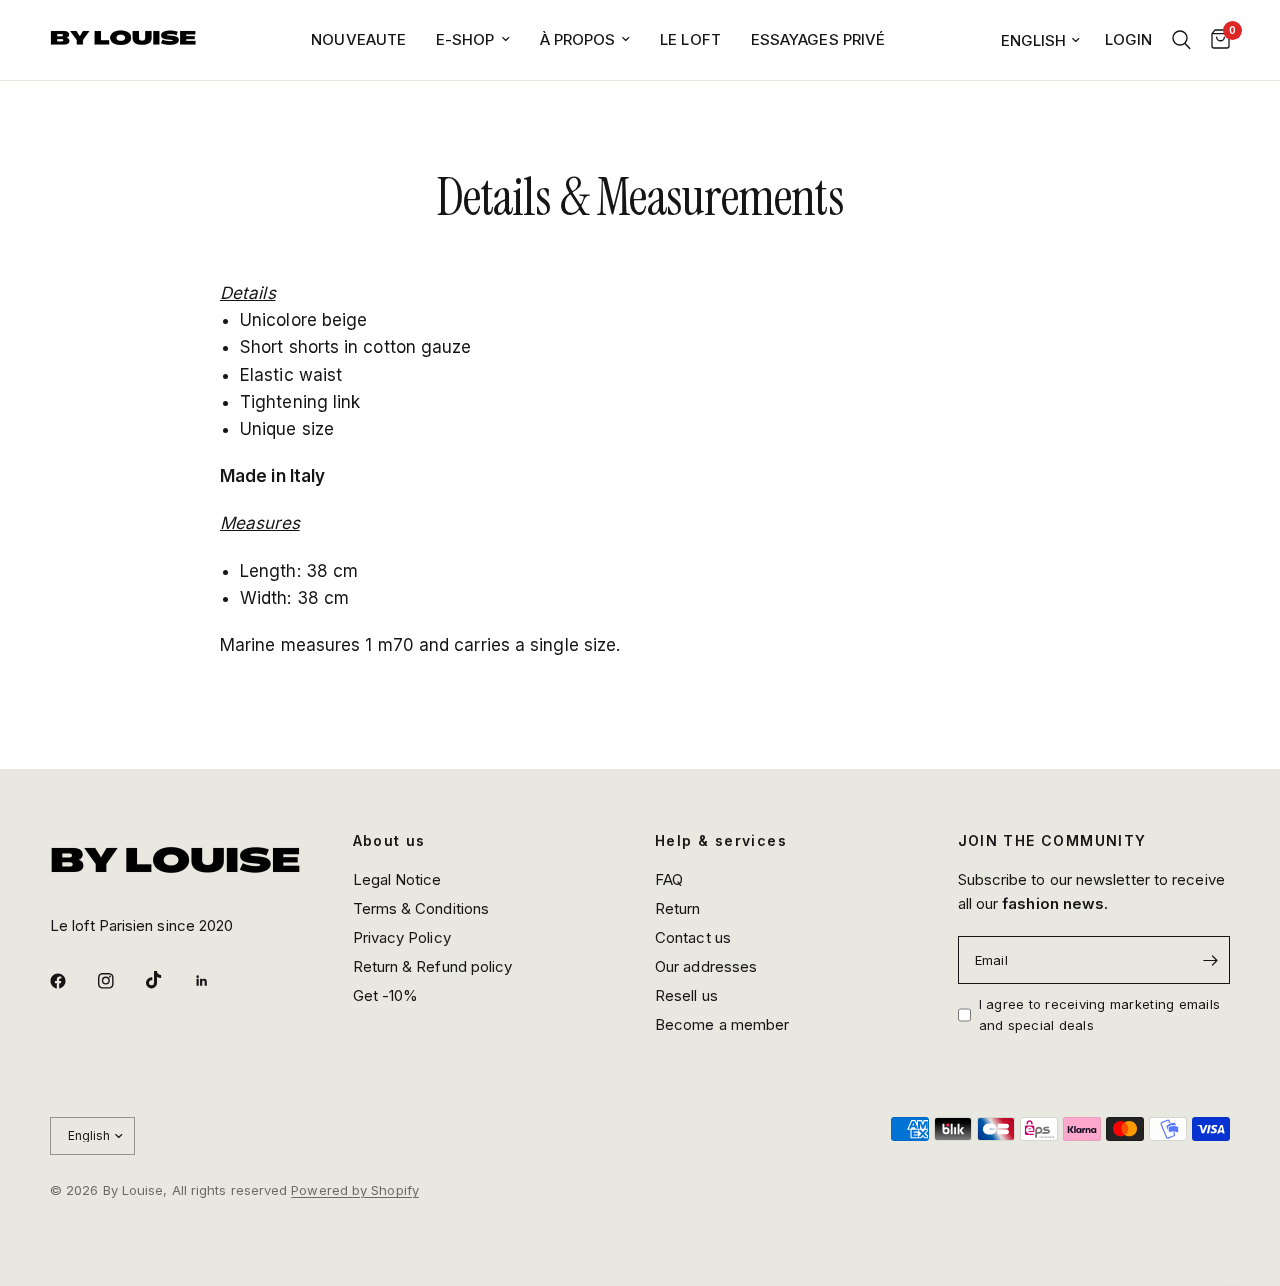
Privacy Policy (402, 937)
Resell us (686, 995)
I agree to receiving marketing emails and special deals (1100, 1014)
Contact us (693, 937)
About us (389, 841)
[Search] (1181, 40)
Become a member (722, 1024)
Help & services (721, 841)
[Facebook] (72, 981)
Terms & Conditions (421, 908)
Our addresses (706, 966)
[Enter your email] (1210, 960)
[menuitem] (358, 40)
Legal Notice (397, 879)
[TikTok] (168, 980)
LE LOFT (690, 39)
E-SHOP (465, 39)
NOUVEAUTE (358, 39)
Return (678, 908)
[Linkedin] (216, 981)
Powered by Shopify (355, 1190)
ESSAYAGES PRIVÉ (818, 39)
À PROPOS (578, 39)
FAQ (669, 879)
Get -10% (386, 995)
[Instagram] (120, 981)
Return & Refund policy (433, 966)
